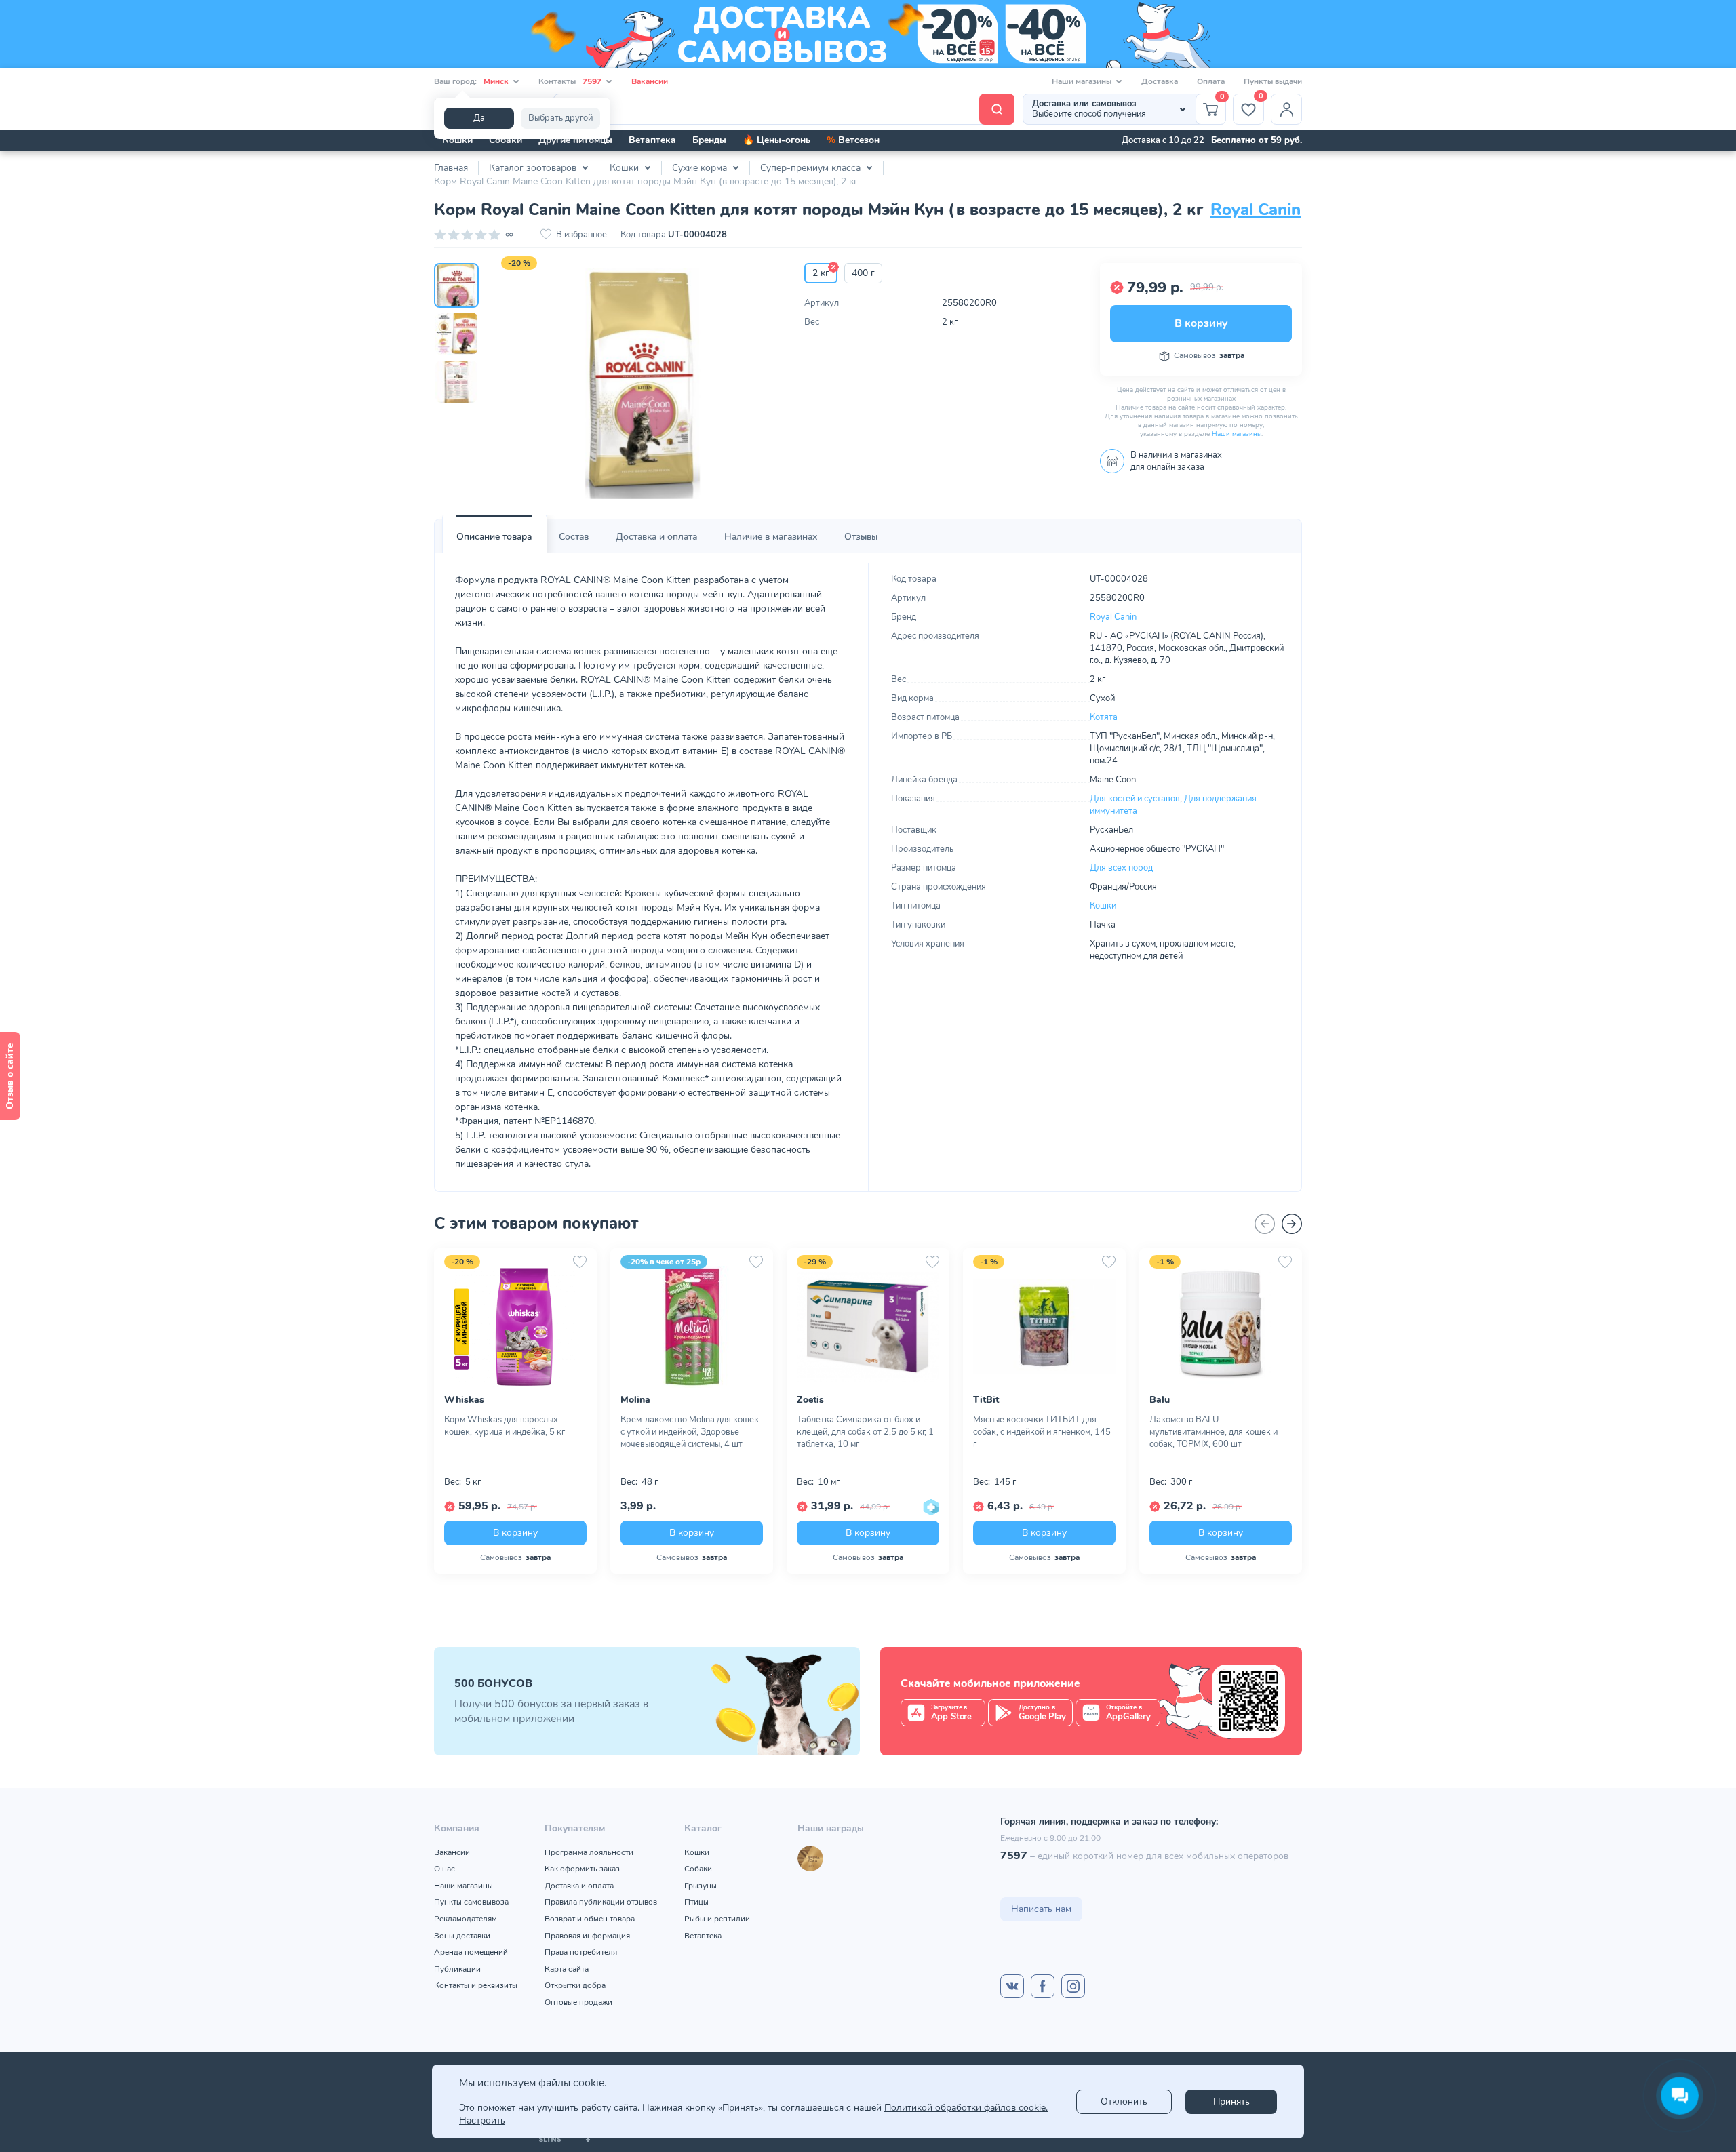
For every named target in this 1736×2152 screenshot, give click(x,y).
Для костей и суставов (1135, 799)
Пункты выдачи (1273, 81)
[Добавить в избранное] (580, 1262)
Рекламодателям (466, 1919)
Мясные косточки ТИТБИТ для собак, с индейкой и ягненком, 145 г (1042, 1432)
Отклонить (1124, 2101)
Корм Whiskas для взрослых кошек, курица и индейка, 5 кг (505, 1426)
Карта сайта (567, 1969)
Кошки (457, 140)
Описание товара (494, 537)
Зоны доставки (462, 1936)
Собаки (506, 140)
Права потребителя (581, 1952)
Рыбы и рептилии (717, 1919)
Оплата (1211, 81)
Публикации (457, 1969)
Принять (1231, 2101)
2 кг (821, 273)
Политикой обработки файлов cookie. (966, 2108)
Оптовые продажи (578, 2002)
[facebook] (1043, 1986)
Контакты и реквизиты (476, 1985)
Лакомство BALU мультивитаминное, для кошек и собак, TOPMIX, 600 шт (1214, 1432)
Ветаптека (652, 140)
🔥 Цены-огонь (776, 140)
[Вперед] (1292, 1224)
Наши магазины (1237, 434)
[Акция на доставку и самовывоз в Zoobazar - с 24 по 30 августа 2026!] (868, 34)
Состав (574, 537)
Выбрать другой (560, 118)
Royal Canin (1256, 210)
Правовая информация (587, 1936)
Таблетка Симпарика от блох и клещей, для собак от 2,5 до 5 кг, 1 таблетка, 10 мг (865, 1432)
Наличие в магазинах (771, 537)
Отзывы (861, 537)
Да (479, 118)
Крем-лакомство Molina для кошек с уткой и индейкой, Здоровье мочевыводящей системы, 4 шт (690, 1432)
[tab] (494, 537)
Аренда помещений (471, 1952)
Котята (1104, 717)
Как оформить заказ (582, 1869)
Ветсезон (853, 140)
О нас (445, 1869)
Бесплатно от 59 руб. (1257, 140)
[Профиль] (1286, 109)
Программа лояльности (589, 1852)
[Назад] (1265, 1224)
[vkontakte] (1012, 1986)
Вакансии (650, 81)
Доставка (1160, 81)
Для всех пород (1121, 868)
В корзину (1201, 323)
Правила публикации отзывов (601, 1902)
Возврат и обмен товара (590, 1919)
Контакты (570, 81)
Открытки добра (575, 1985)
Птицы (696, 1902)
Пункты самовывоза (471, 1902)
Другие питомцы (575, 140)
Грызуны (701, 1886)
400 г (863, 273)
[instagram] (1073, 1986)
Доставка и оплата (656, 537)
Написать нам (1041, 1909)
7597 (1014, 1856)
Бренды (709, 140)
